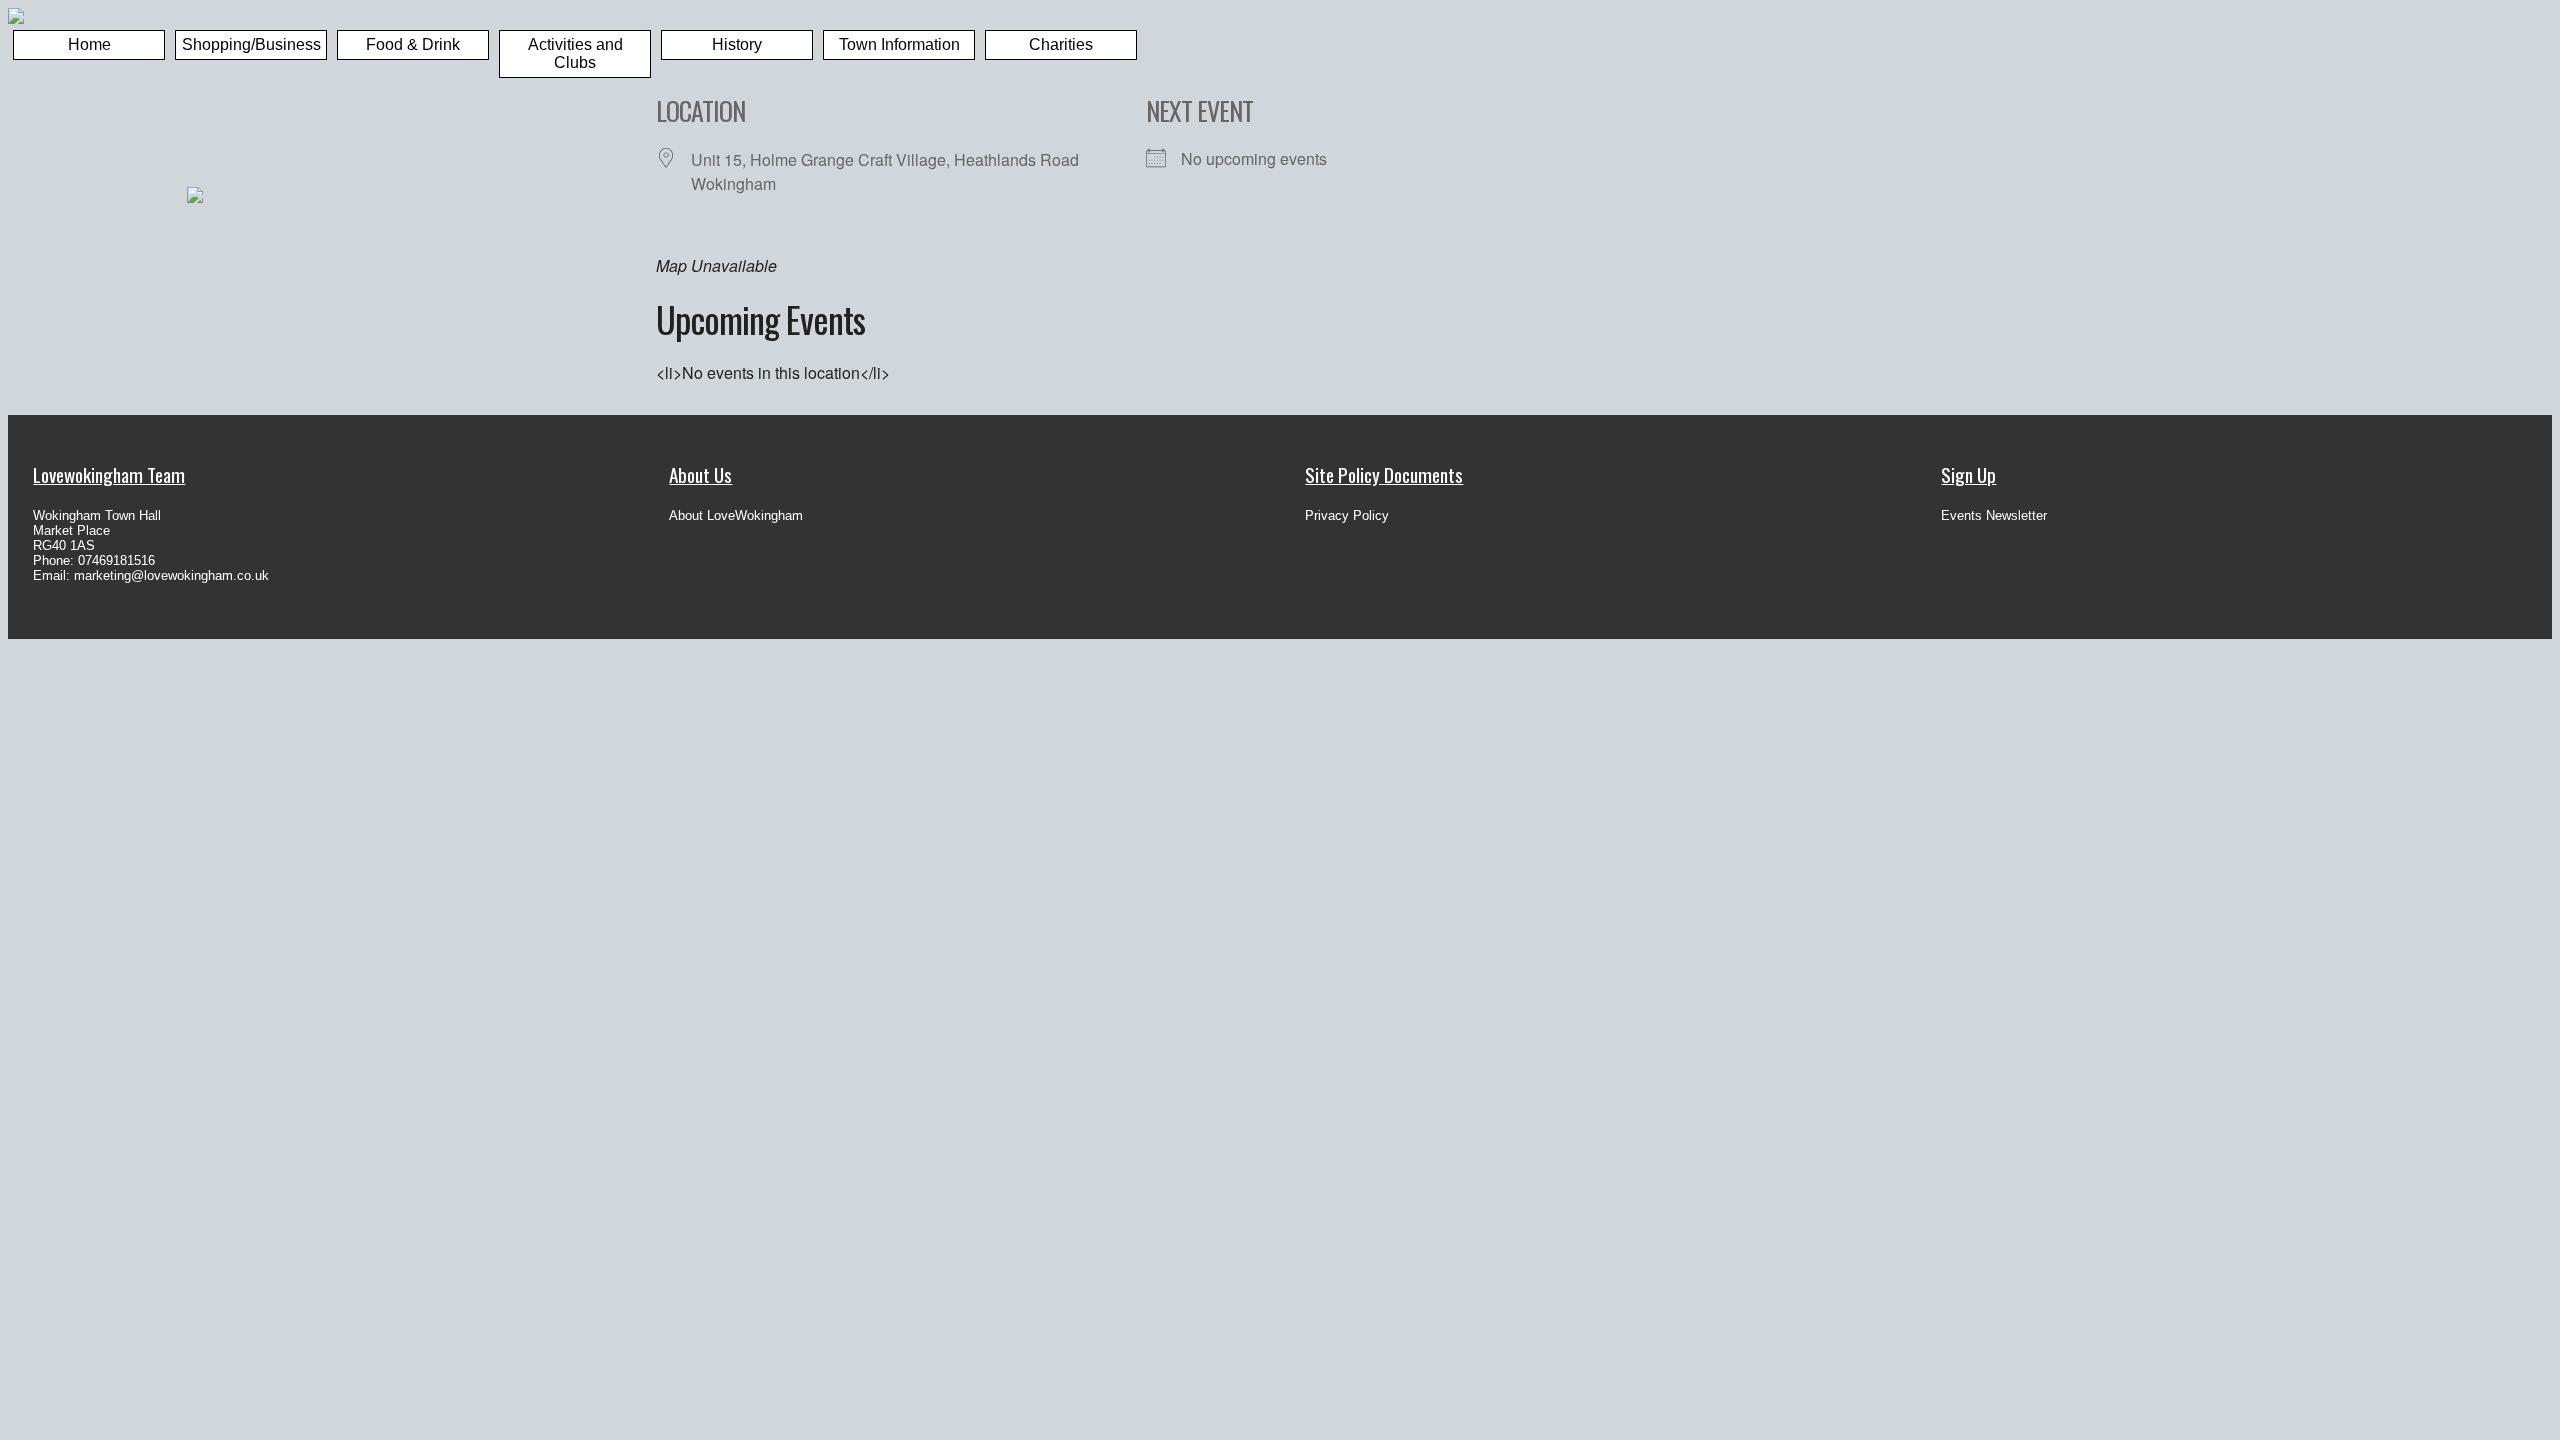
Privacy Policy (1347, 515)
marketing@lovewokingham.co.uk (171, 575)
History (737, 44)
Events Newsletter (1994, 515)
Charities (1061, 44)
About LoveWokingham (736, 515)
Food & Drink (413, 44)
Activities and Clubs (575, 53)
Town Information (899, 44)
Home (89, 44)
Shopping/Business (251, 44)
